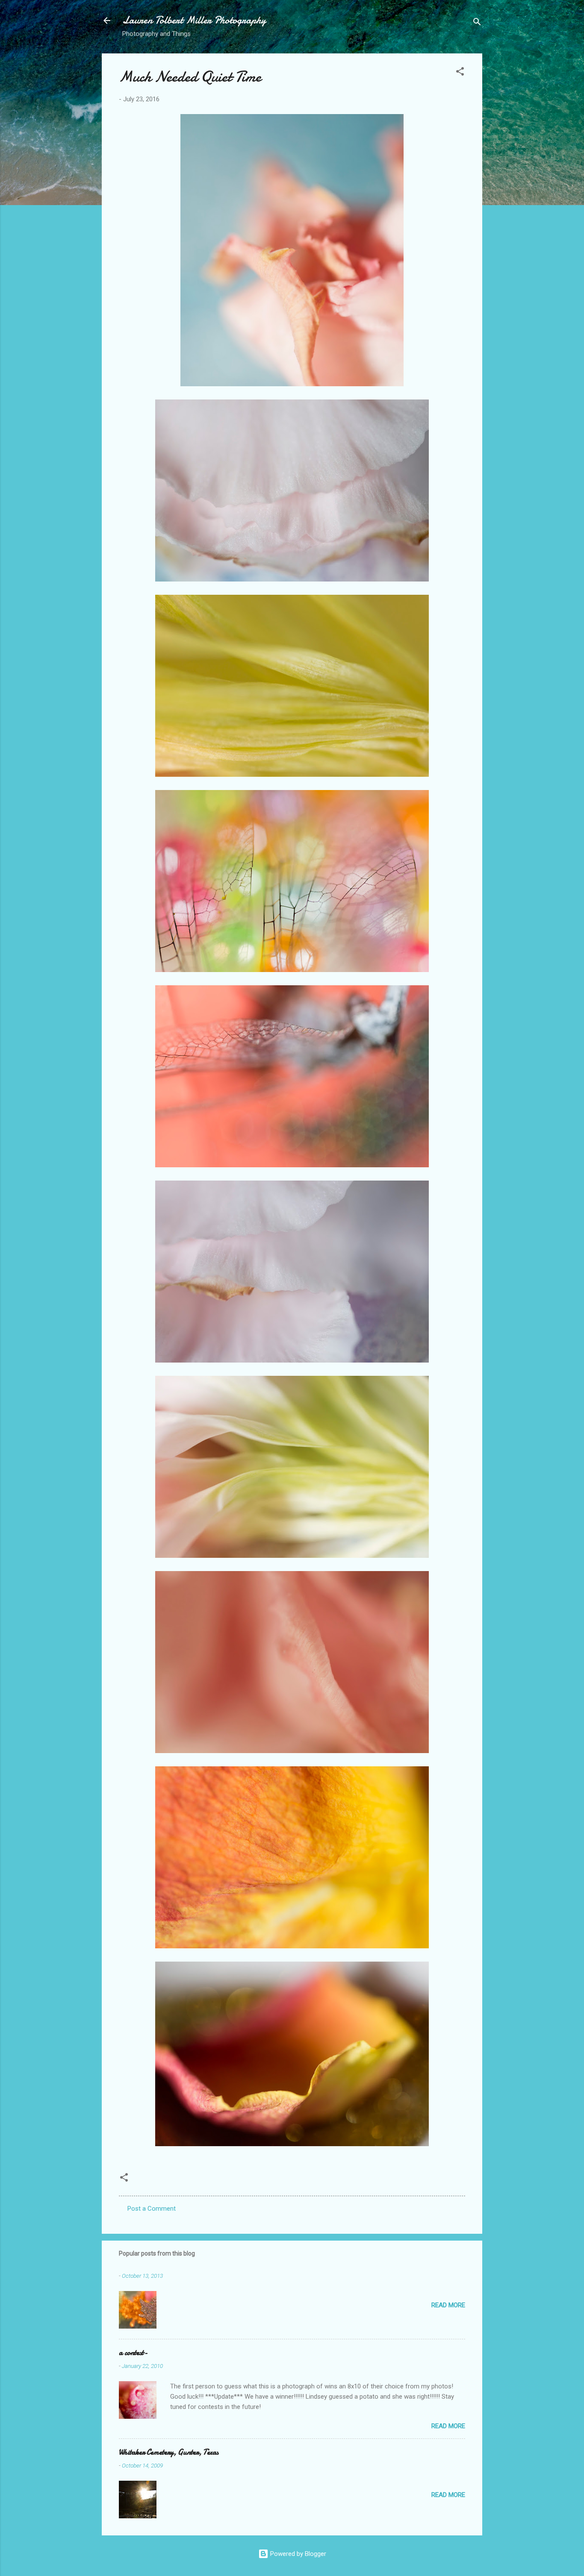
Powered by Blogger (297, 2554)
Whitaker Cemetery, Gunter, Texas (169, 2452)
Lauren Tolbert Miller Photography (194, 20)
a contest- (133, 2353)
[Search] (477, 23)
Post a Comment (152, 2209)
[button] (460, 73)
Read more (448, 2305)
